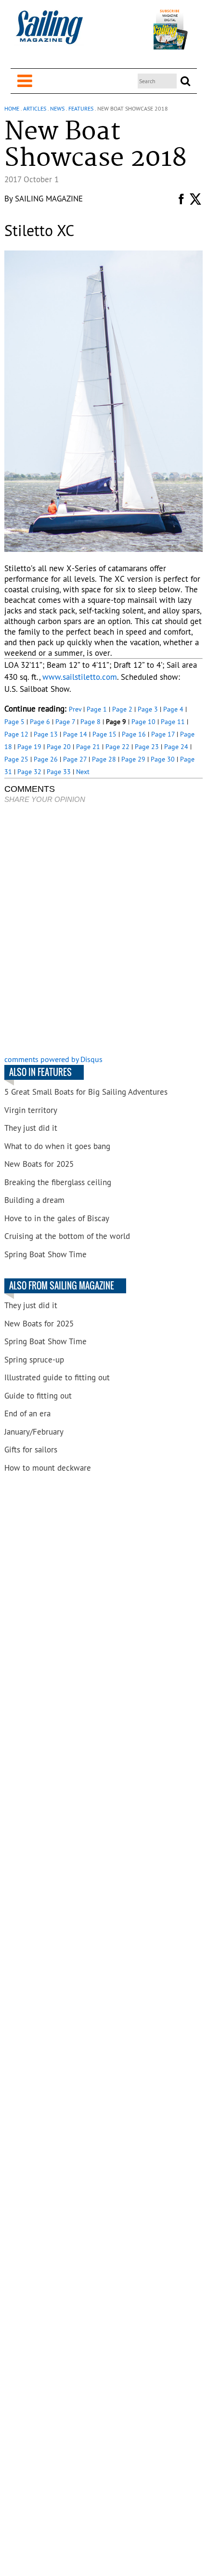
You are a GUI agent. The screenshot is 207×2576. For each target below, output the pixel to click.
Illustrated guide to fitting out (57, 1377)
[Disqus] (104, 930)
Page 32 (29, 772)
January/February (34, 1432)
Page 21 (88, 747)
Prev (75, 709)
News (57, 108)
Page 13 (46, 734)
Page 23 (147, 747)
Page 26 (46, 759)
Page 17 (163, 734)
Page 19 (29, 747)
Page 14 (75, 734)
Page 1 (97, 709)
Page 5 (14, 722)
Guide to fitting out (38, 1396)
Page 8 (91, 722)
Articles (35, 108)
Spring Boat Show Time (45, 1254)
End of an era (27, 1413)
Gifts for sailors (31, 1450)
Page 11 (173, 722)
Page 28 (104, 759)
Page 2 (122, 709)
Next (83, 772)
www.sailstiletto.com (80, 677)
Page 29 (133, 759)
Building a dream (34, 1200)
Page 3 (148, 709)
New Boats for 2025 (39, 1164)
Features (81, 108)
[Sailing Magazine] (49, 32)
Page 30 (163, 759)
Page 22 (117, 747)
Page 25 (16, 759)
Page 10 (143, 722)
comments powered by (53, 1059)
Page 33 (59, 772)
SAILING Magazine (49, 199)
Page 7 (65, 722)
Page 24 (176, 747)
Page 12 (16, 734)
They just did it (31, 1128)
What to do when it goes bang (57, 1146)
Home (12, 108)
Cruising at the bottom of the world (67, 1236)
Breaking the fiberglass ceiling (58, 1182)
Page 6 (40, 722)
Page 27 (75, 759)
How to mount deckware (48, 1468)
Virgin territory (31, 1110)
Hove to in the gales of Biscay (57, 1218)
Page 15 (104, 734)
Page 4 (173, 709)
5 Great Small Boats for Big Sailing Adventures (86, 1092)
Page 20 (59, 747)
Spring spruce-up (34, 1360)
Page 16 (134, 734)
